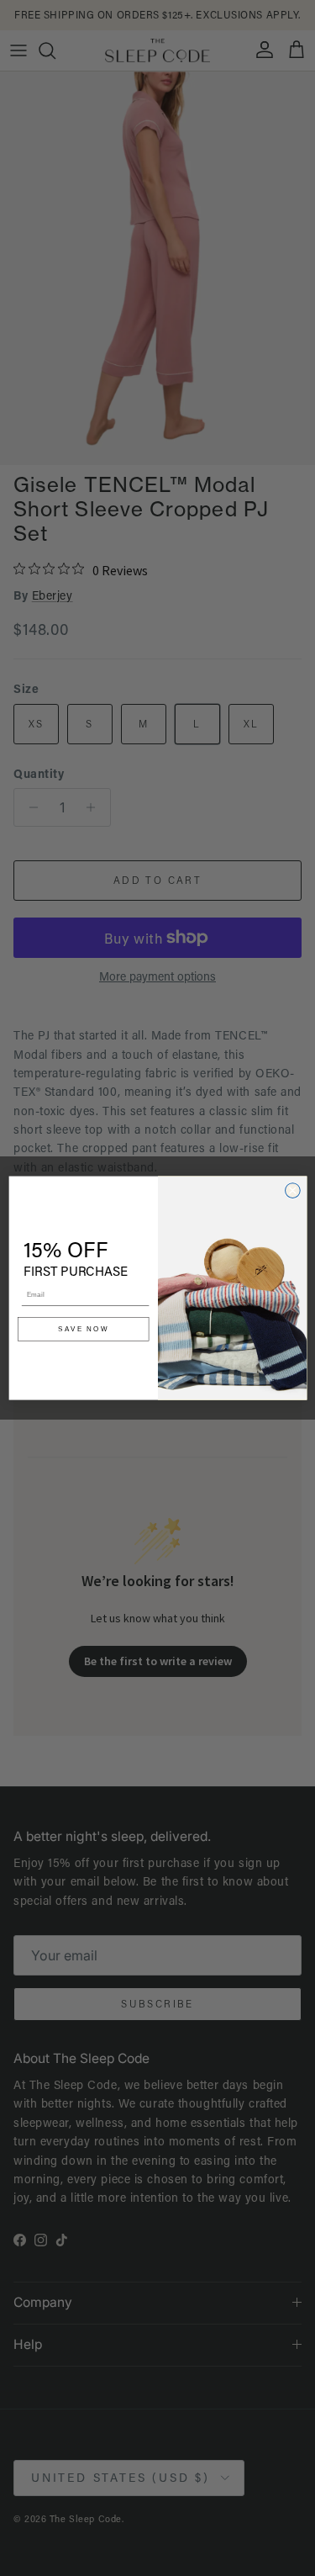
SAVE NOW (83, 1329)
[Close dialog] (292, 1190)
